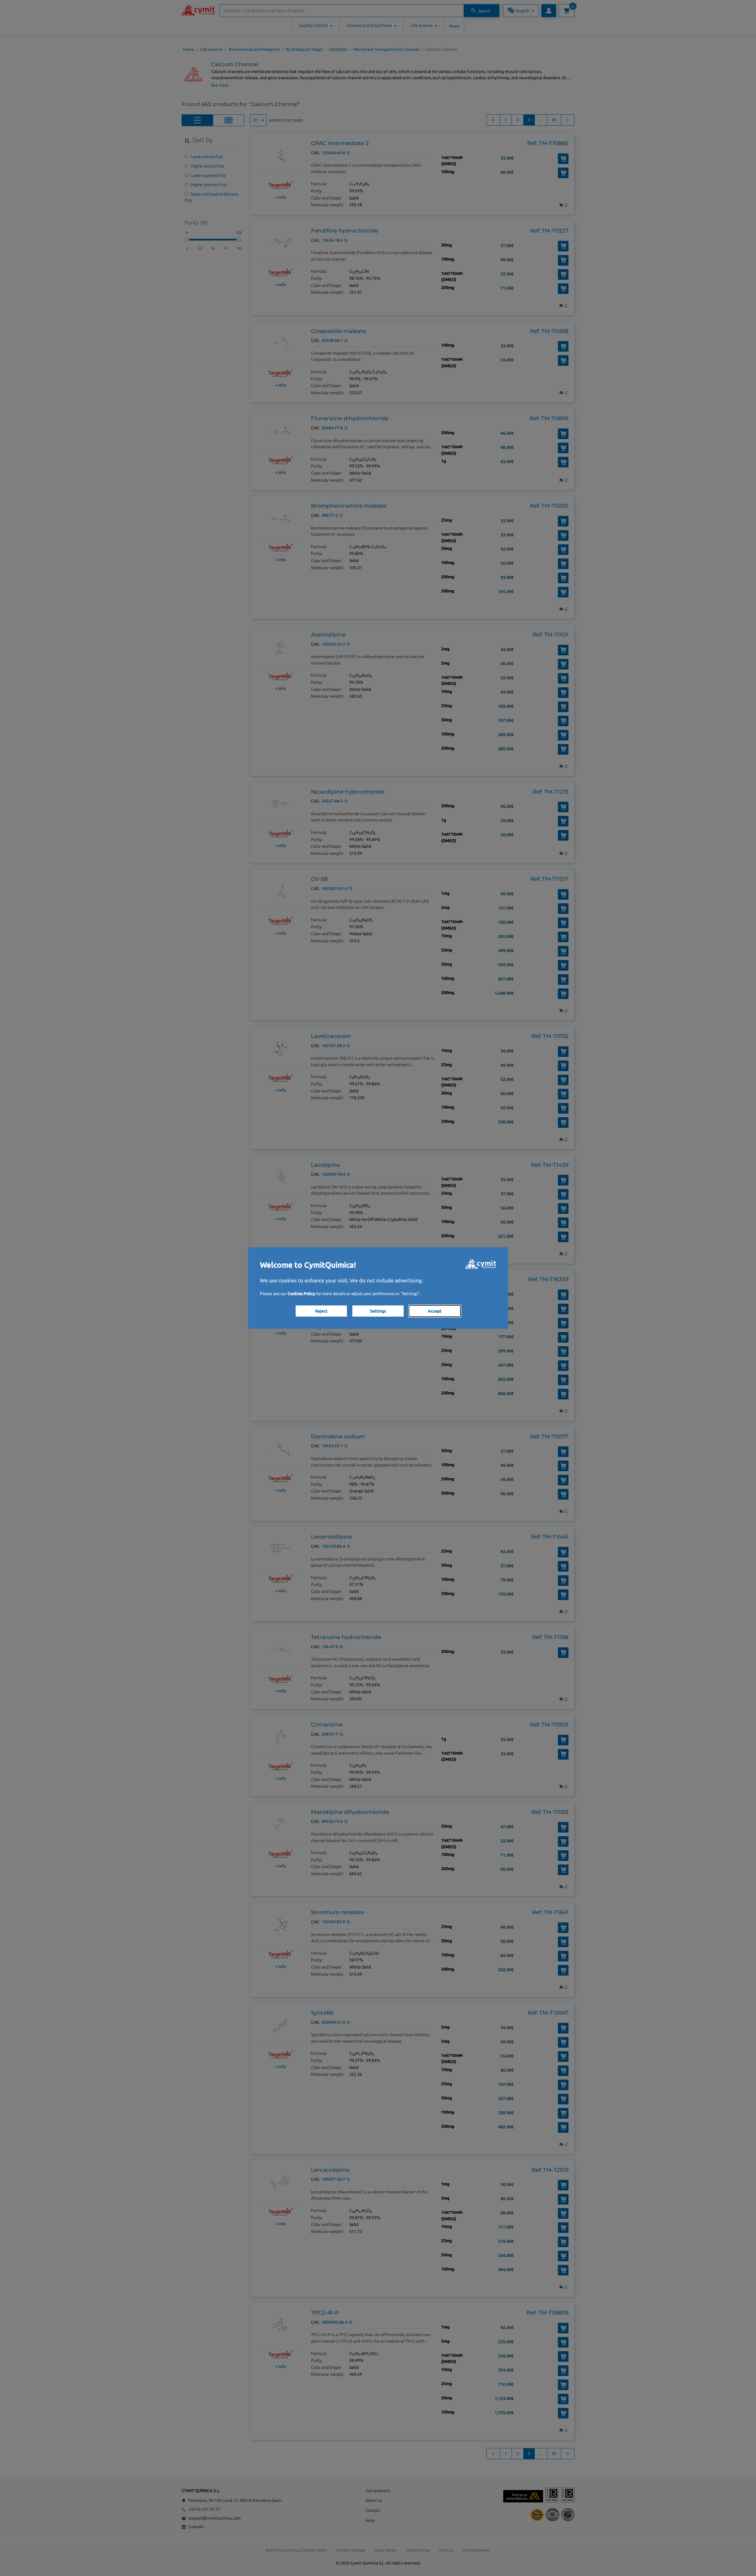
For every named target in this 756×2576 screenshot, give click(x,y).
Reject (321, 1311)
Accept (435, 1311)
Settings (378, 1311)
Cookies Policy (301, 1294)
